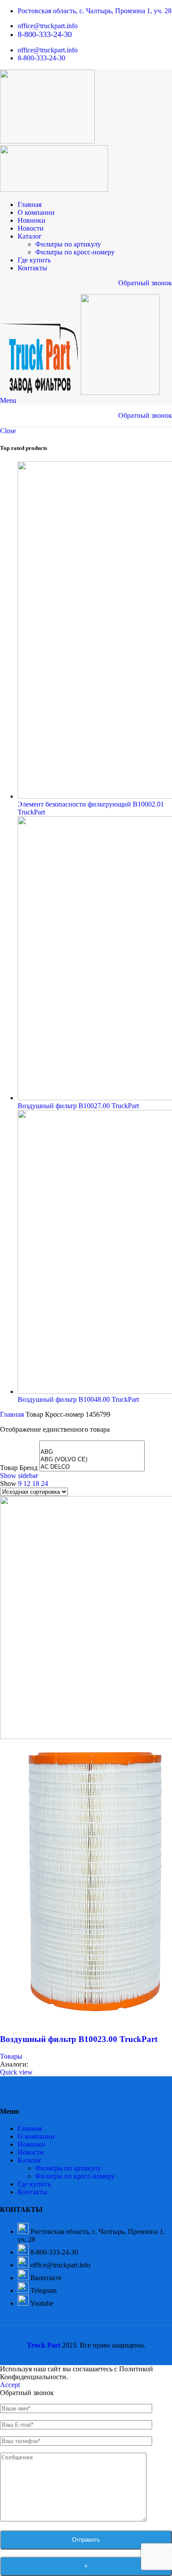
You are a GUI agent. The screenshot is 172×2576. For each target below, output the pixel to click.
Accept (10, 2385)
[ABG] (92, 1452)
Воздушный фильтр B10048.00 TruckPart (78, 1399)
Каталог (30, 2160)
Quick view (16, 2072)
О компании (36, 2136)
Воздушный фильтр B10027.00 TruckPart (78, 1106)
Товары (11, 2056)
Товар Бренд (19, 1468)
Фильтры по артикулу (68, 244)
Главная (13, 1414)
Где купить (34, 2184)
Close (8, 431)
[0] (92, 1445)
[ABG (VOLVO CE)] (92, 1460)
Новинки (32, 2144)
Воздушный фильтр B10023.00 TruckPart (79, 2039)
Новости (31, 2152)
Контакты (32, 2192)
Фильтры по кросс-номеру (75, 252)
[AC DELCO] (92, 1467)
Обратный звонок (145, 283)
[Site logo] (47, 141)
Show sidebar (19, 1476)
